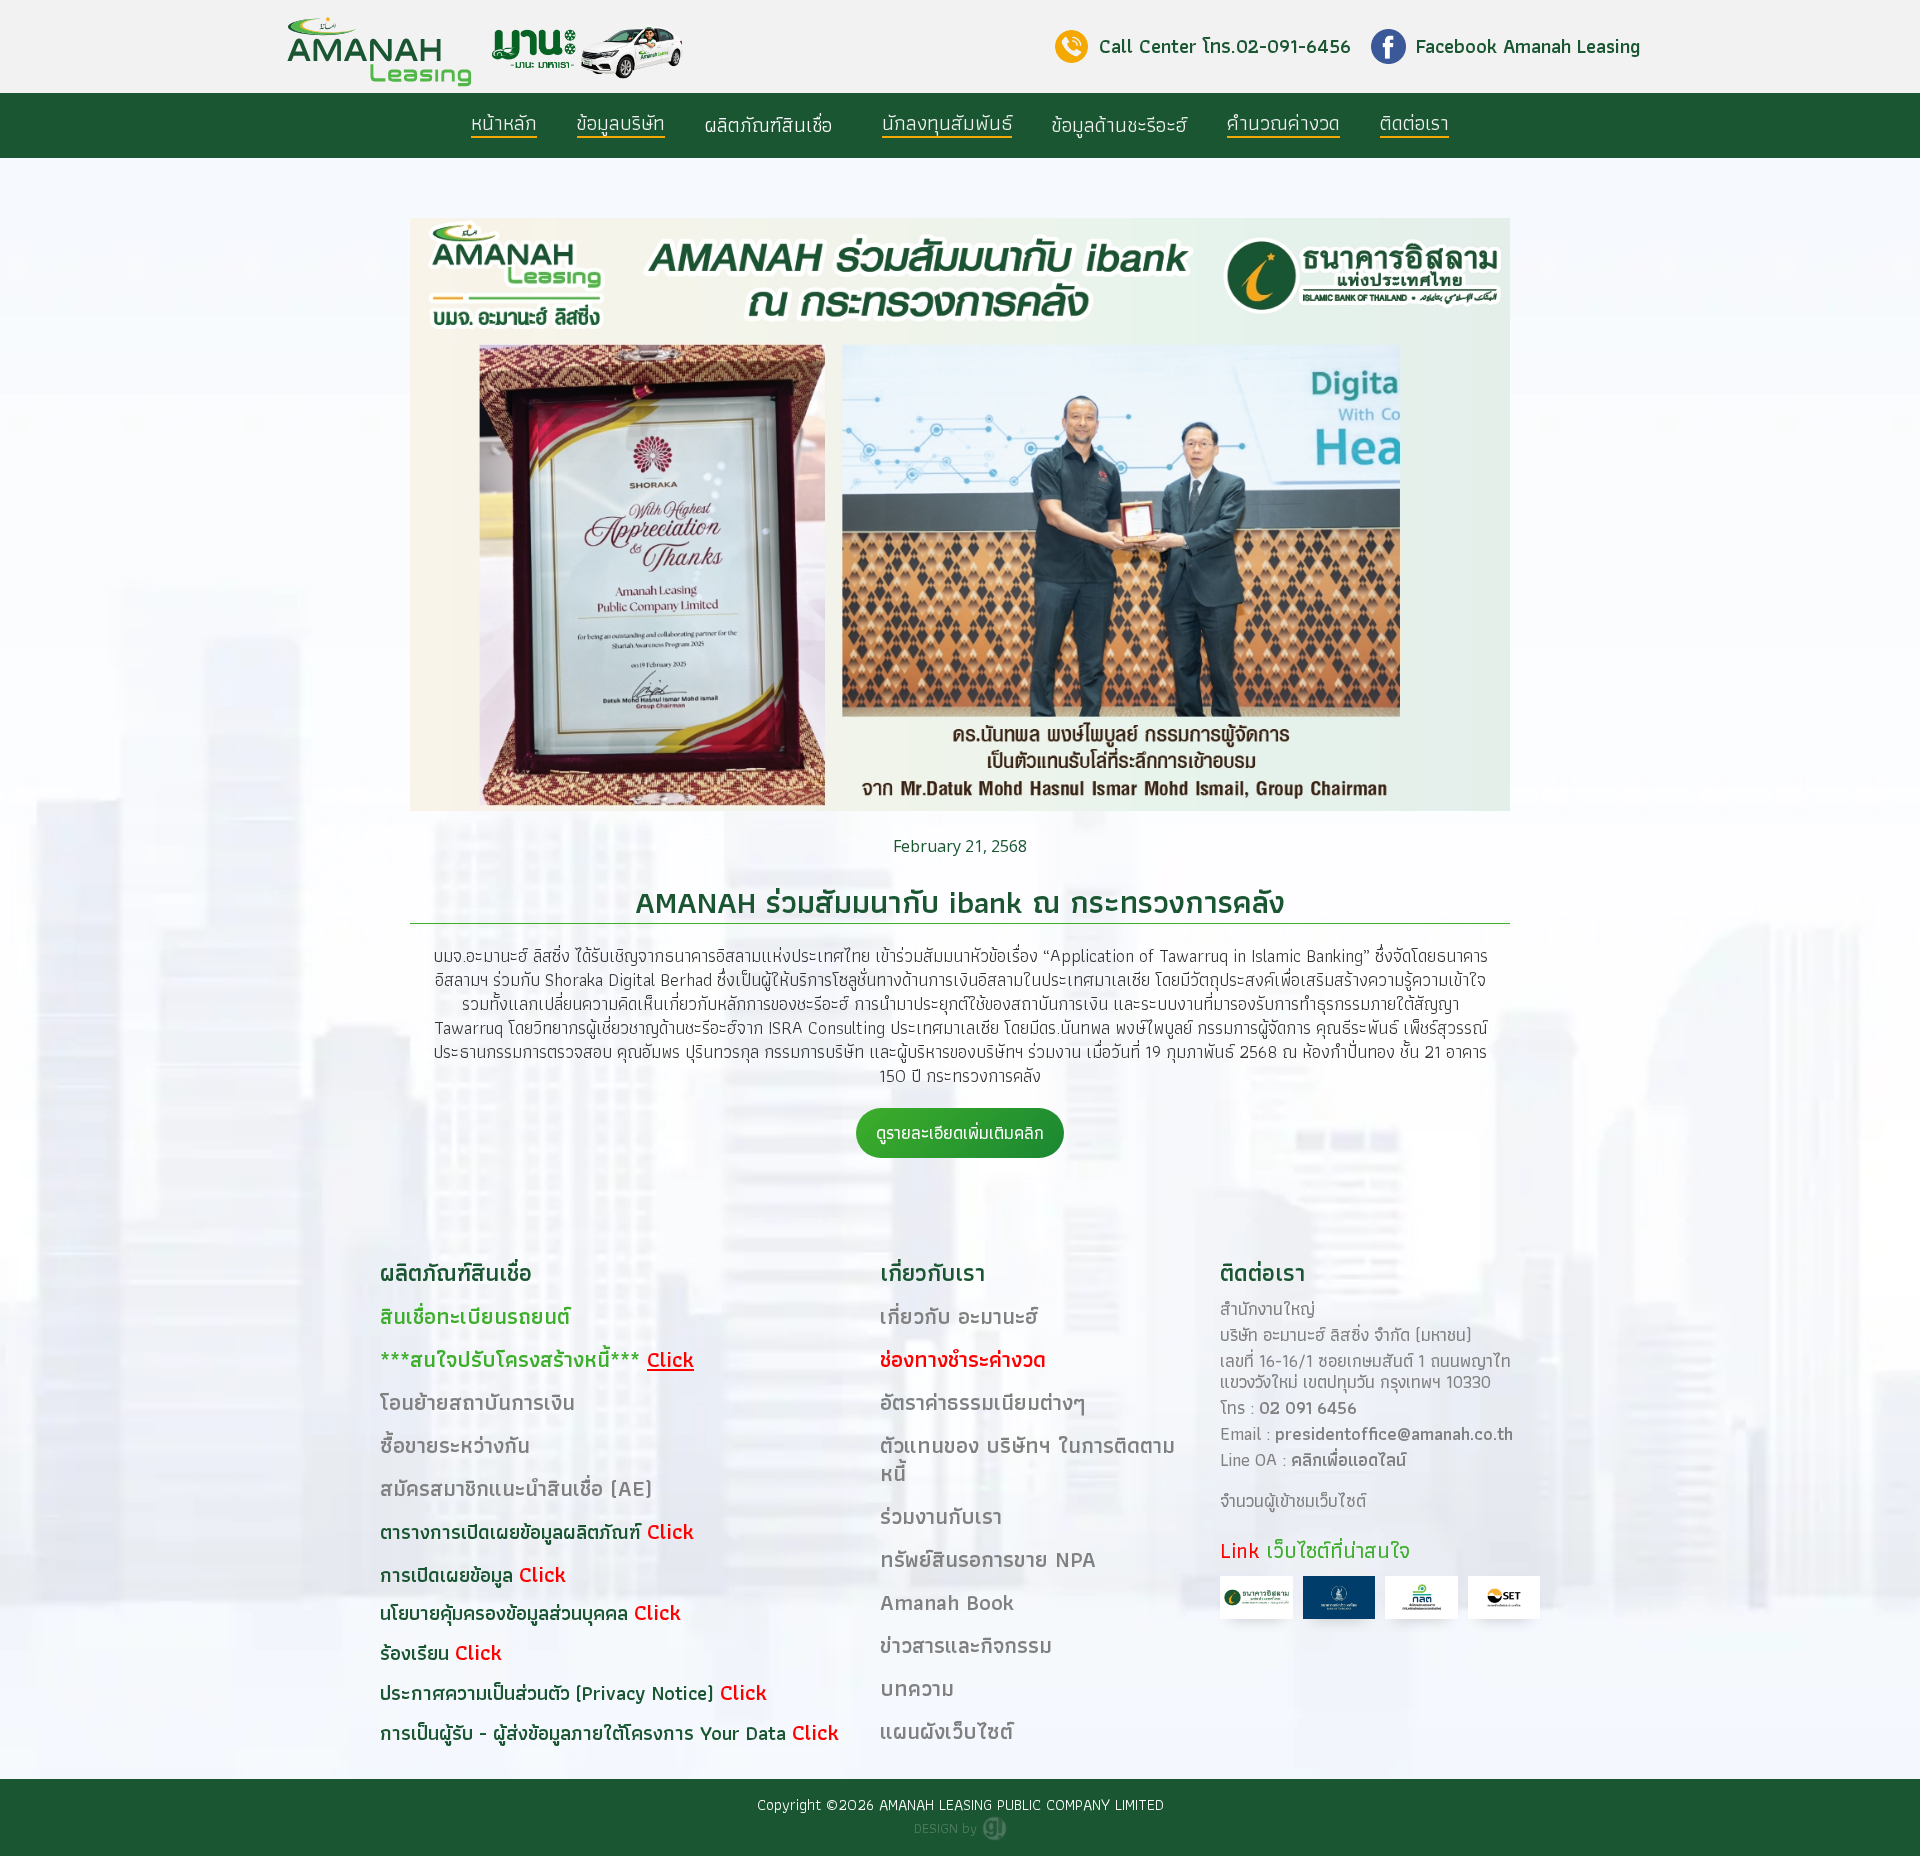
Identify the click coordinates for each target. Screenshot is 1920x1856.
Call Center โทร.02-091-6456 (1225, 46)
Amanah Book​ (947, 1602)
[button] (773, 125)
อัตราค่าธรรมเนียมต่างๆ (983, 1402)
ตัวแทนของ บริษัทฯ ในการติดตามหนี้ (1027, 1459)
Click (670, 1531)
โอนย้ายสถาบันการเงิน (477, 1402)
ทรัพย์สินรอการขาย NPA (988, 1559)
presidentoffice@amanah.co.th (1394, 1433)
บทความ (917, 1688)
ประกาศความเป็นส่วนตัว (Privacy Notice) (550, 1693)
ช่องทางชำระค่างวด (963, 1359)
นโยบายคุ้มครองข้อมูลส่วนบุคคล (507, 1613)
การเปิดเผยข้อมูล (449, 1575)
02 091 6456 (1308, 1407)
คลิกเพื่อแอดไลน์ (1348, 1459)
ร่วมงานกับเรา (941, 1516)
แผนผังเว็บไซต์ (946, 1731)
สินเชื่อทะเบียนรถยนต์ (475, 1316)
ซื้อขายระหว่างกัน (455, 1445)
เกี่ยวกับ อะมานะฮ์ (959, 1316)
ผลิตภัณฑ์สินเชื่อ (768, 125)
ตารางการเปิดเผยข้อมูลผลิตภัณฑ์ (513, 1532)
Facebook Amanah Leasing (1528, 46)
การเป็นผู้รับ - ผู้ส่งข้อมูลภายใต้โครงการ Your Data (586, 1733)
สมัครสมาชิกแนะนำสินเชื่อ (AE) (516, 1488)
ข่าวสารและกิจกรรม (966, 1645)
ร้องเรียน (417, 1653)
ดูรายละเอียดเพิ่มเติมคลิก (960, 1132)
